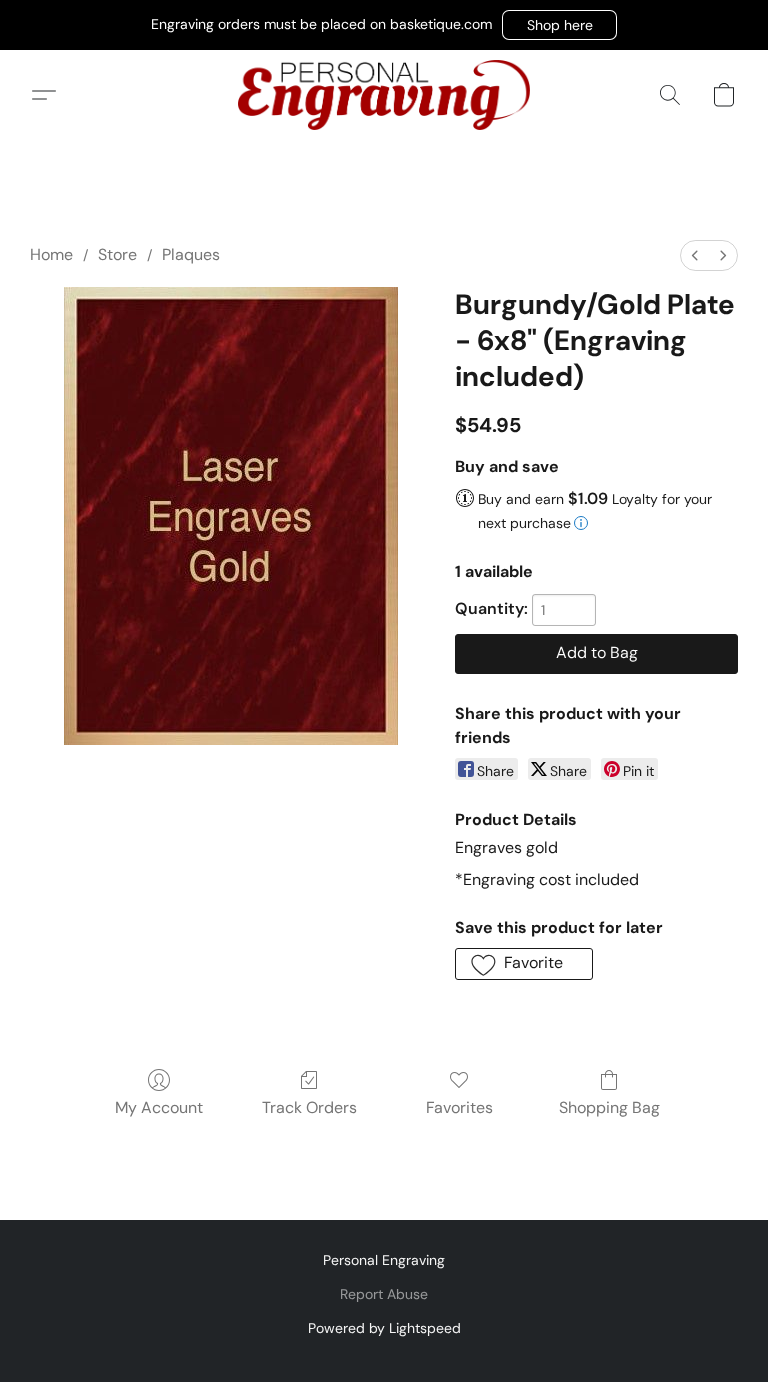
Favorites (459, 1107)
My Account (159, 1107)
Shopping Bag (609, 1107)
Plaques (191, 254)
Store (117, 254)
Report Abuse (384, 1294)
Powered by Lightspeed (384, 1328)
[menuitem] (695, 255)
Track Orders (309, 1107)
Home (51, 254)
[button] (559, 25)
